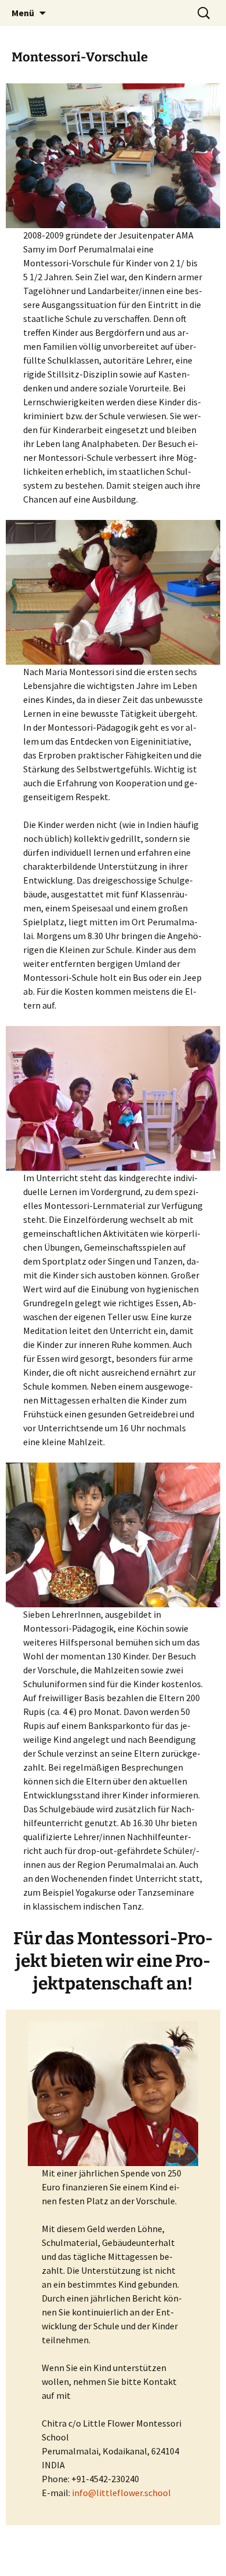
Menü (23, 13)
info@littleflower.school (121, 2493)
